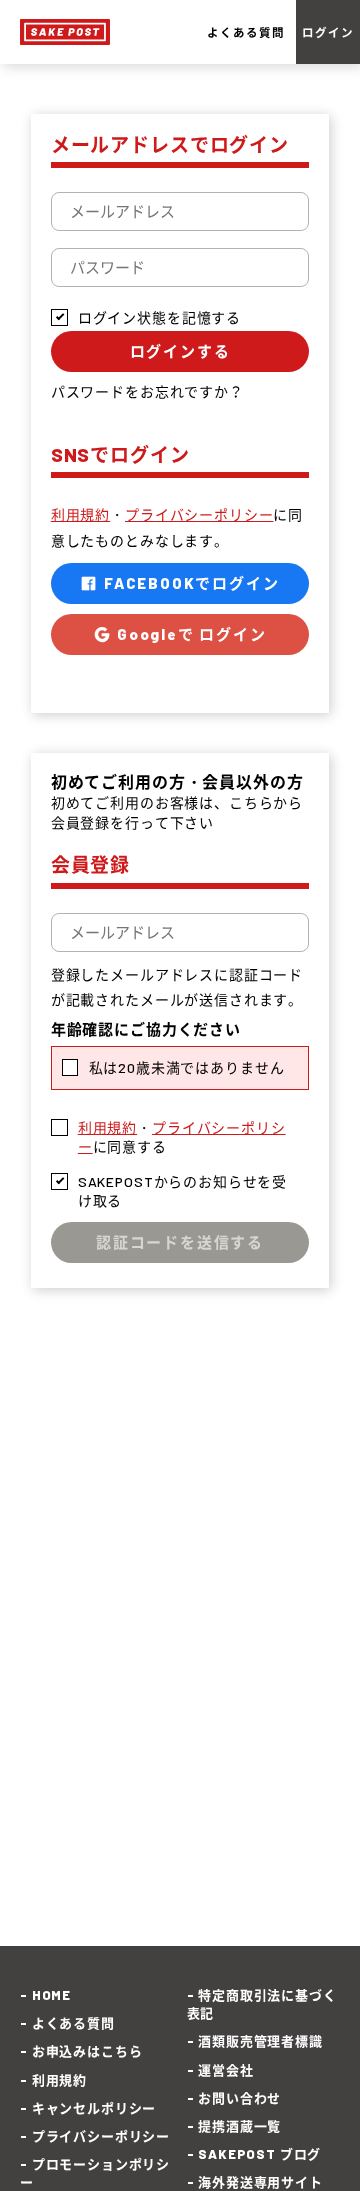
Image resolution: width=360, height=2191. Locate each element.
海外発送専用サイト (260, 2182)
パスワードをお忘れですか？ (147, 391)
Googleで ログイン (189, 634)
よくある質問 (245, 32)
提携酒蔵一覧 (239, 2126)
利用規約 (80, 514)
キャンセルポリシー (94, 2108)
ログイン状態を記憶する (159, 317)
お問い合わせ (239, 2098)
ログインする (180, 351)
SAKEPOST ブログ (259, 2154)
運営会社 (225, 2070)
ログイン (327, 32)
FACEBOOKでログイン (189, 583)
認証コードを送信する (180, 1242)
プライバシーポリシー (199, 514)
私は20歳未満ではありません (187, 1067)
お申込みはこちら (87, 2051)
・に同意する (182, 1137)
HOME (51, 1995)
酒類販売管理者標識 (260, 2041)
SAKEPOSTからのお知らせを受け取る (182, 1191)
